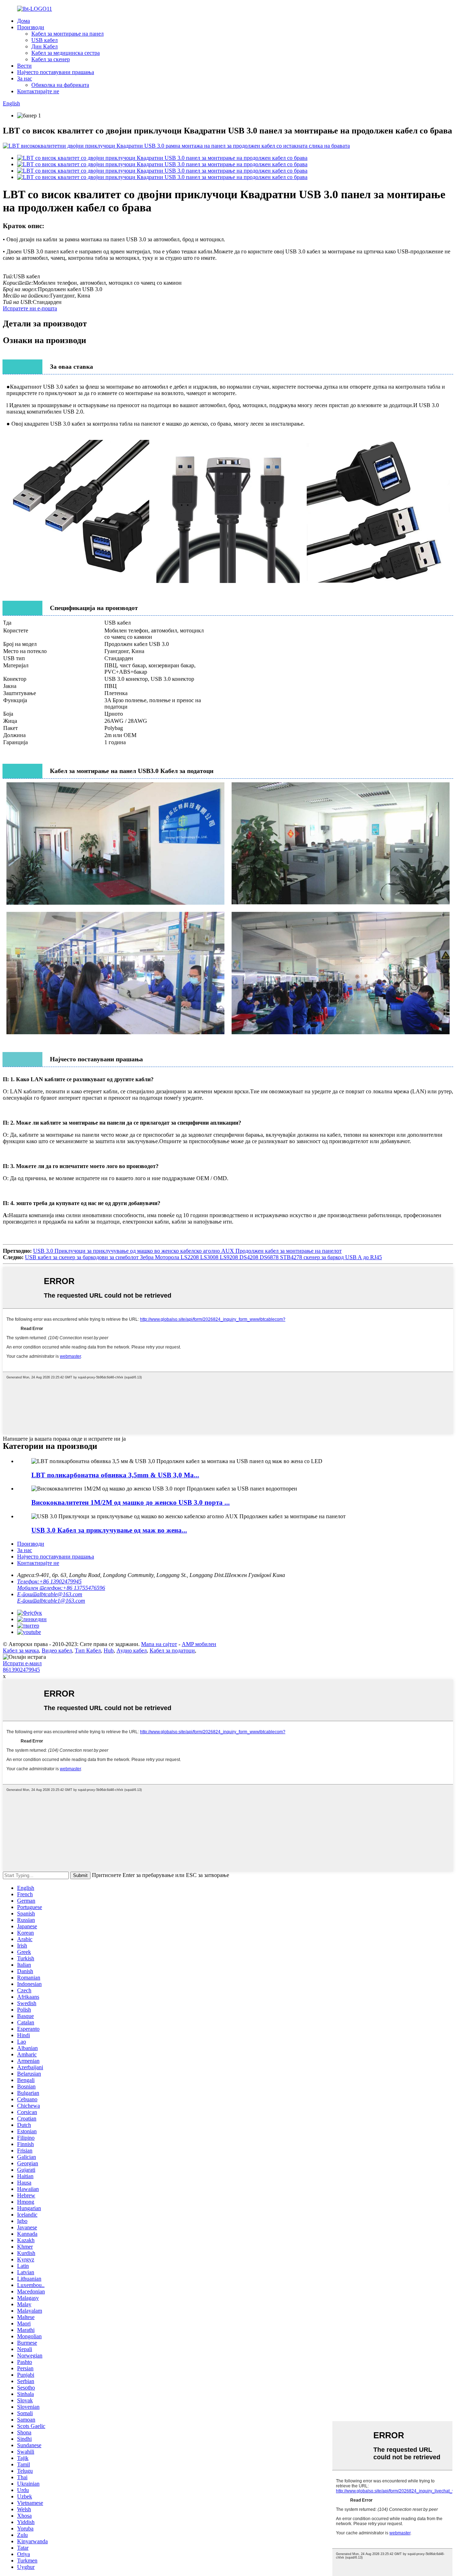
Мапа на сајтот (159, 1644)
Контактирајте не (38, 91)
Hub (109, 1650)
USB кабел (45, 40)
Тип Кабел (88, 1650)
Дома (24, 21)
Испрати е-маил (22, 1663)
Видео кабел (57, 1650)
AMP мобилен (199, 1644)
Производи (31, 27)
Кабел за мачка (21, 1650)
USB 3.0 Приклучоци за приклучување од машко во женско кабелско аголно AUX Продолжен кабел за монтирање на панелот (187, 1251)
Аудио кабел (132, 1650)
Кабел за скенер (51, 59)
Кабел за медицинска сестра (66, 53)
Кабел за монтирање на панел (68, 34)
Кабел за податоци (172, 1650)
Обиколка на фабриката (60, 85)
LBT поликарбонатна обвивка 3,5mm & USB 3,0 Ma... (115, 1475)
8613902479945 (21, 1670)
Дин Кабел (45, 46)
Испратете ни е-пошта (30, 308)
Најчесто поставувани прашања (56, 72)
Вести (24, 66)
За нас (25, 78)
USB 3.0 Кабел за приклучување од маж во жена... (109, 1530)
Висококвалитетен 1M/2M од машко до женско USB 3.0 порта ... (131, 1502)
